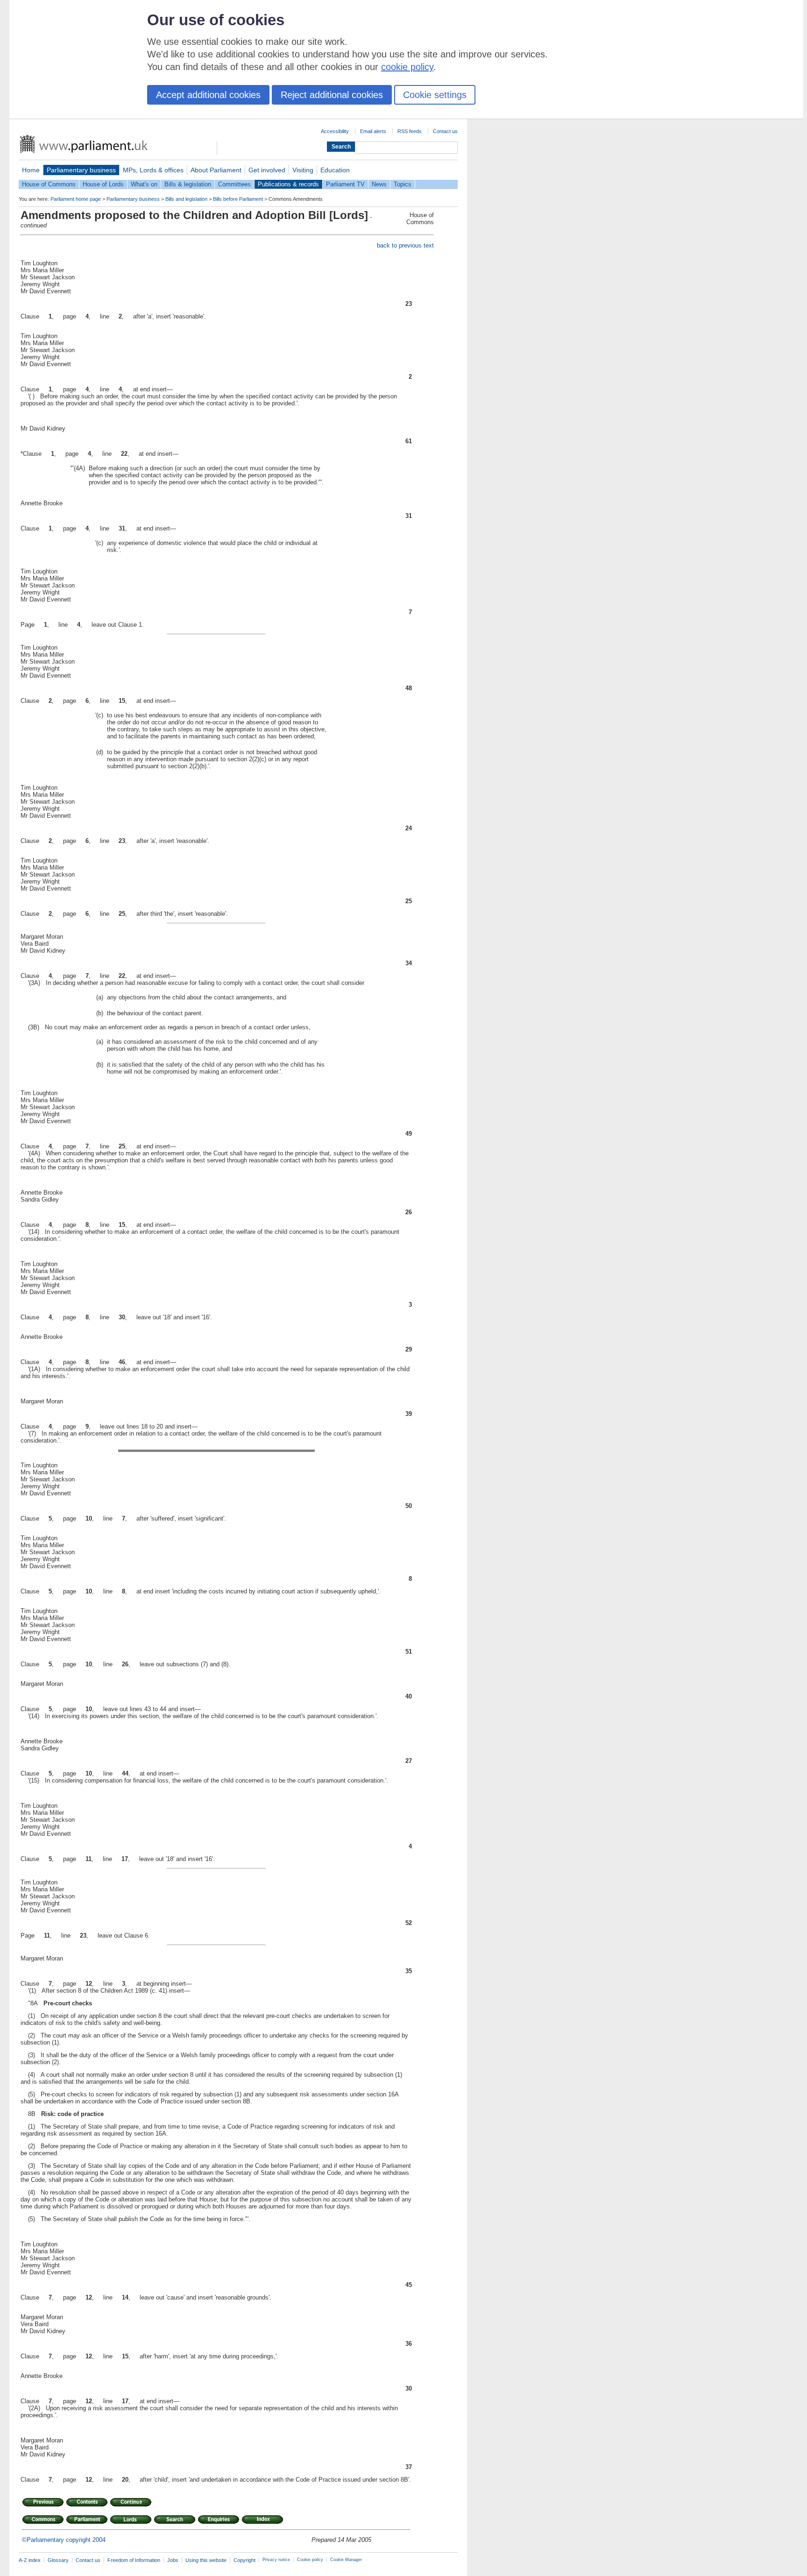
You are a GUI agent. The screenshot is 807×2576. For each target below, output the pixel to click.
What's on (144, 184)
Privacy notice (276, 2560)
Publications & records (288, 184)
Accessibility (335, 131)
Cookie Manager (346, 2560)
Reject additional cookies (332, 95)
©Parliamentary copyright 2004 (64, 2540)
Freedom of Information (134, 2560)
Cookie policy (310, 2560)
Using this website (206, 2560)
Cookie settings (435, 95)
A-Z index (30, 2560)
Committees (234, 184)
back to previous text (405, 245)
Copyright (244, 2560)
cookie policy (407, 67)
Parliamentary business (81, 170)
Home (31, 170)
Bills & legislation (188, 184)
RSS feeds (410, 131)
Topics (403, 184)
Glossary (58, 2560)
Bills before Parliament (238, 199)
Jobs (173, 2560)
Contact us (445, 131)
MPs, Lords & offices (153, 170)
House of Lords (103, 184)
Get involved (267, 170)
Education (335, 170)
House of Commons (49, 184)
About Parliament (216, 170)
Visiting (303, 170)
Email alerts (373, 131)
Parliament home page (76, 199)
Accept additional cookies (208, 95)
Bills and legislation (186, 199)
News (379, 184)
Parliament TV (345, 184)
